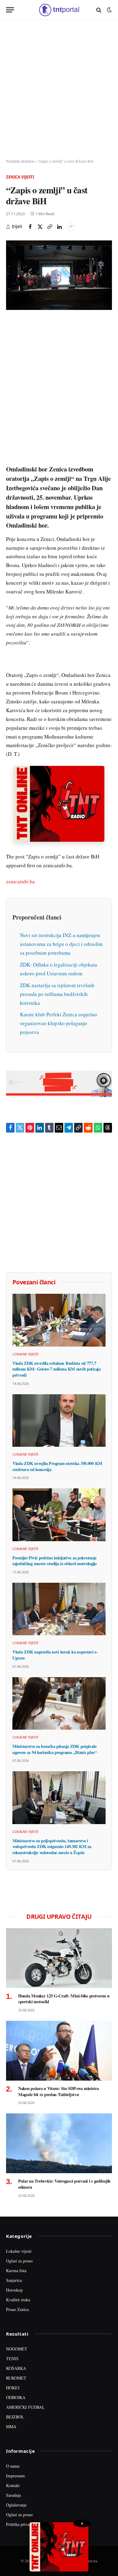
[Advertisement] (59, 90)
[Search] (99, 10)
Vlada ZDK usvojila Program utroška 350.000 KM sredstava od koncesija (57, 1466)
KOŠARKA (16, 2368)
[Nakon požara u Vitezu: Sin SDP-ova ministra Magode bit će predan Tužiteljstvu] (59, 2051)
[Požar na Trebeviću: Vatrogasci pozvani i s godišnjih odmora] (59, 2143)
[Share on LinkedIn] (59, 227)
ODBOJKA (16, 2397)
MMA (11, 2426)
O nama (13, 2466)
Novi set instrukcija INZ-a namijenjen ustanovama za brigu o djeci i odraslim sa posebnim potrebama (61, 944)
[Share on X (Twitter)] (40, 227)
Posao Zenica (17, 2309)
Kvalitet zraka (18, 2300)
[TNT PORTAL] (59, 10)
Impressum (15, 2476)
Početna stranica (20, 161)
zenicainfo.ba (20, 881)
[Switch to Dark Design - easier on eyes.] (109, 10)
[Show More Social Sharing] (71, 227)
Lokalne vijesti (19, 2251)
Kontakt (13, 2485)
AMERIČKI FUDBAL (25, 2407)
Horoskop (14, 2290)
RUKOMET (16, 2378)
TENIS (12, 2359)
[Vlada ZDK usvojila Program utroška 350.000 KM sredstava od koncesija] (59, 1421)
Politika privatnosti (22, 2524)
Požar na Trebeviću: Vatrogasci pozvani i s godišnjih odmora (64, 2184)
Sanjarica (14, 2280)
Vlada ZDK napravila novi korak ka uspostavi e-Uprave (55, 1655)
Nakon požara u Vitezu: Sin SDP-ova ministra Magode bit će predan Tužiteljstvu (59, 2091)
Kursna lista (16, 2270)
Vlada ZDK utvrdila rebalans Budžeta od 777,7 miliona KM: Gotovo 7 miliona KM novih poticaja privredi (57, 1369)
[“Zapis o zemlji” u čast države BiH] (59, 275)
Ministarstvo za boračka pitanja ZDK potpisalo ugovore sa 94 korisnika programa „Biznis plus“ (55, 1749)
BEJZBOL (15, 2417)
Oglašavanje (16, 2505)
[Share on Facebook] (30, 227)
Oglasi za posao (19, 2261)
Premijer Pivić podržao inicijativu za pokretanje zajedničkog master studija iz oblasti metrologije (55, 1561)
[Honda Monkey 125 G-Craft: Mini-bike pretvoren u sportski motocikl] (59, 1958)
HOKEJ (13, 2388)
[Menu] (10, 10)
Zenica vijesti (20, 177)
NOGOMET (17, 2349)
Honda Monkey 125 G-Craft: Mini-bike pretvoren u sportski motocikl (64, 1999)
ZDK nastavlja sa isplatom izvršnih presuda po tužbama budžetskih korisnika (57, 994)
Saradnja (13, 2495)
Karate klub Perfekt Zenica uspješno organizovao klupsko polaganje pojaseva (59, 1023)
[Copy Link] (50, 227)
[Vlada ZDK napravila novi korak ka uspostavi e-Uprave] (59, 1609)
